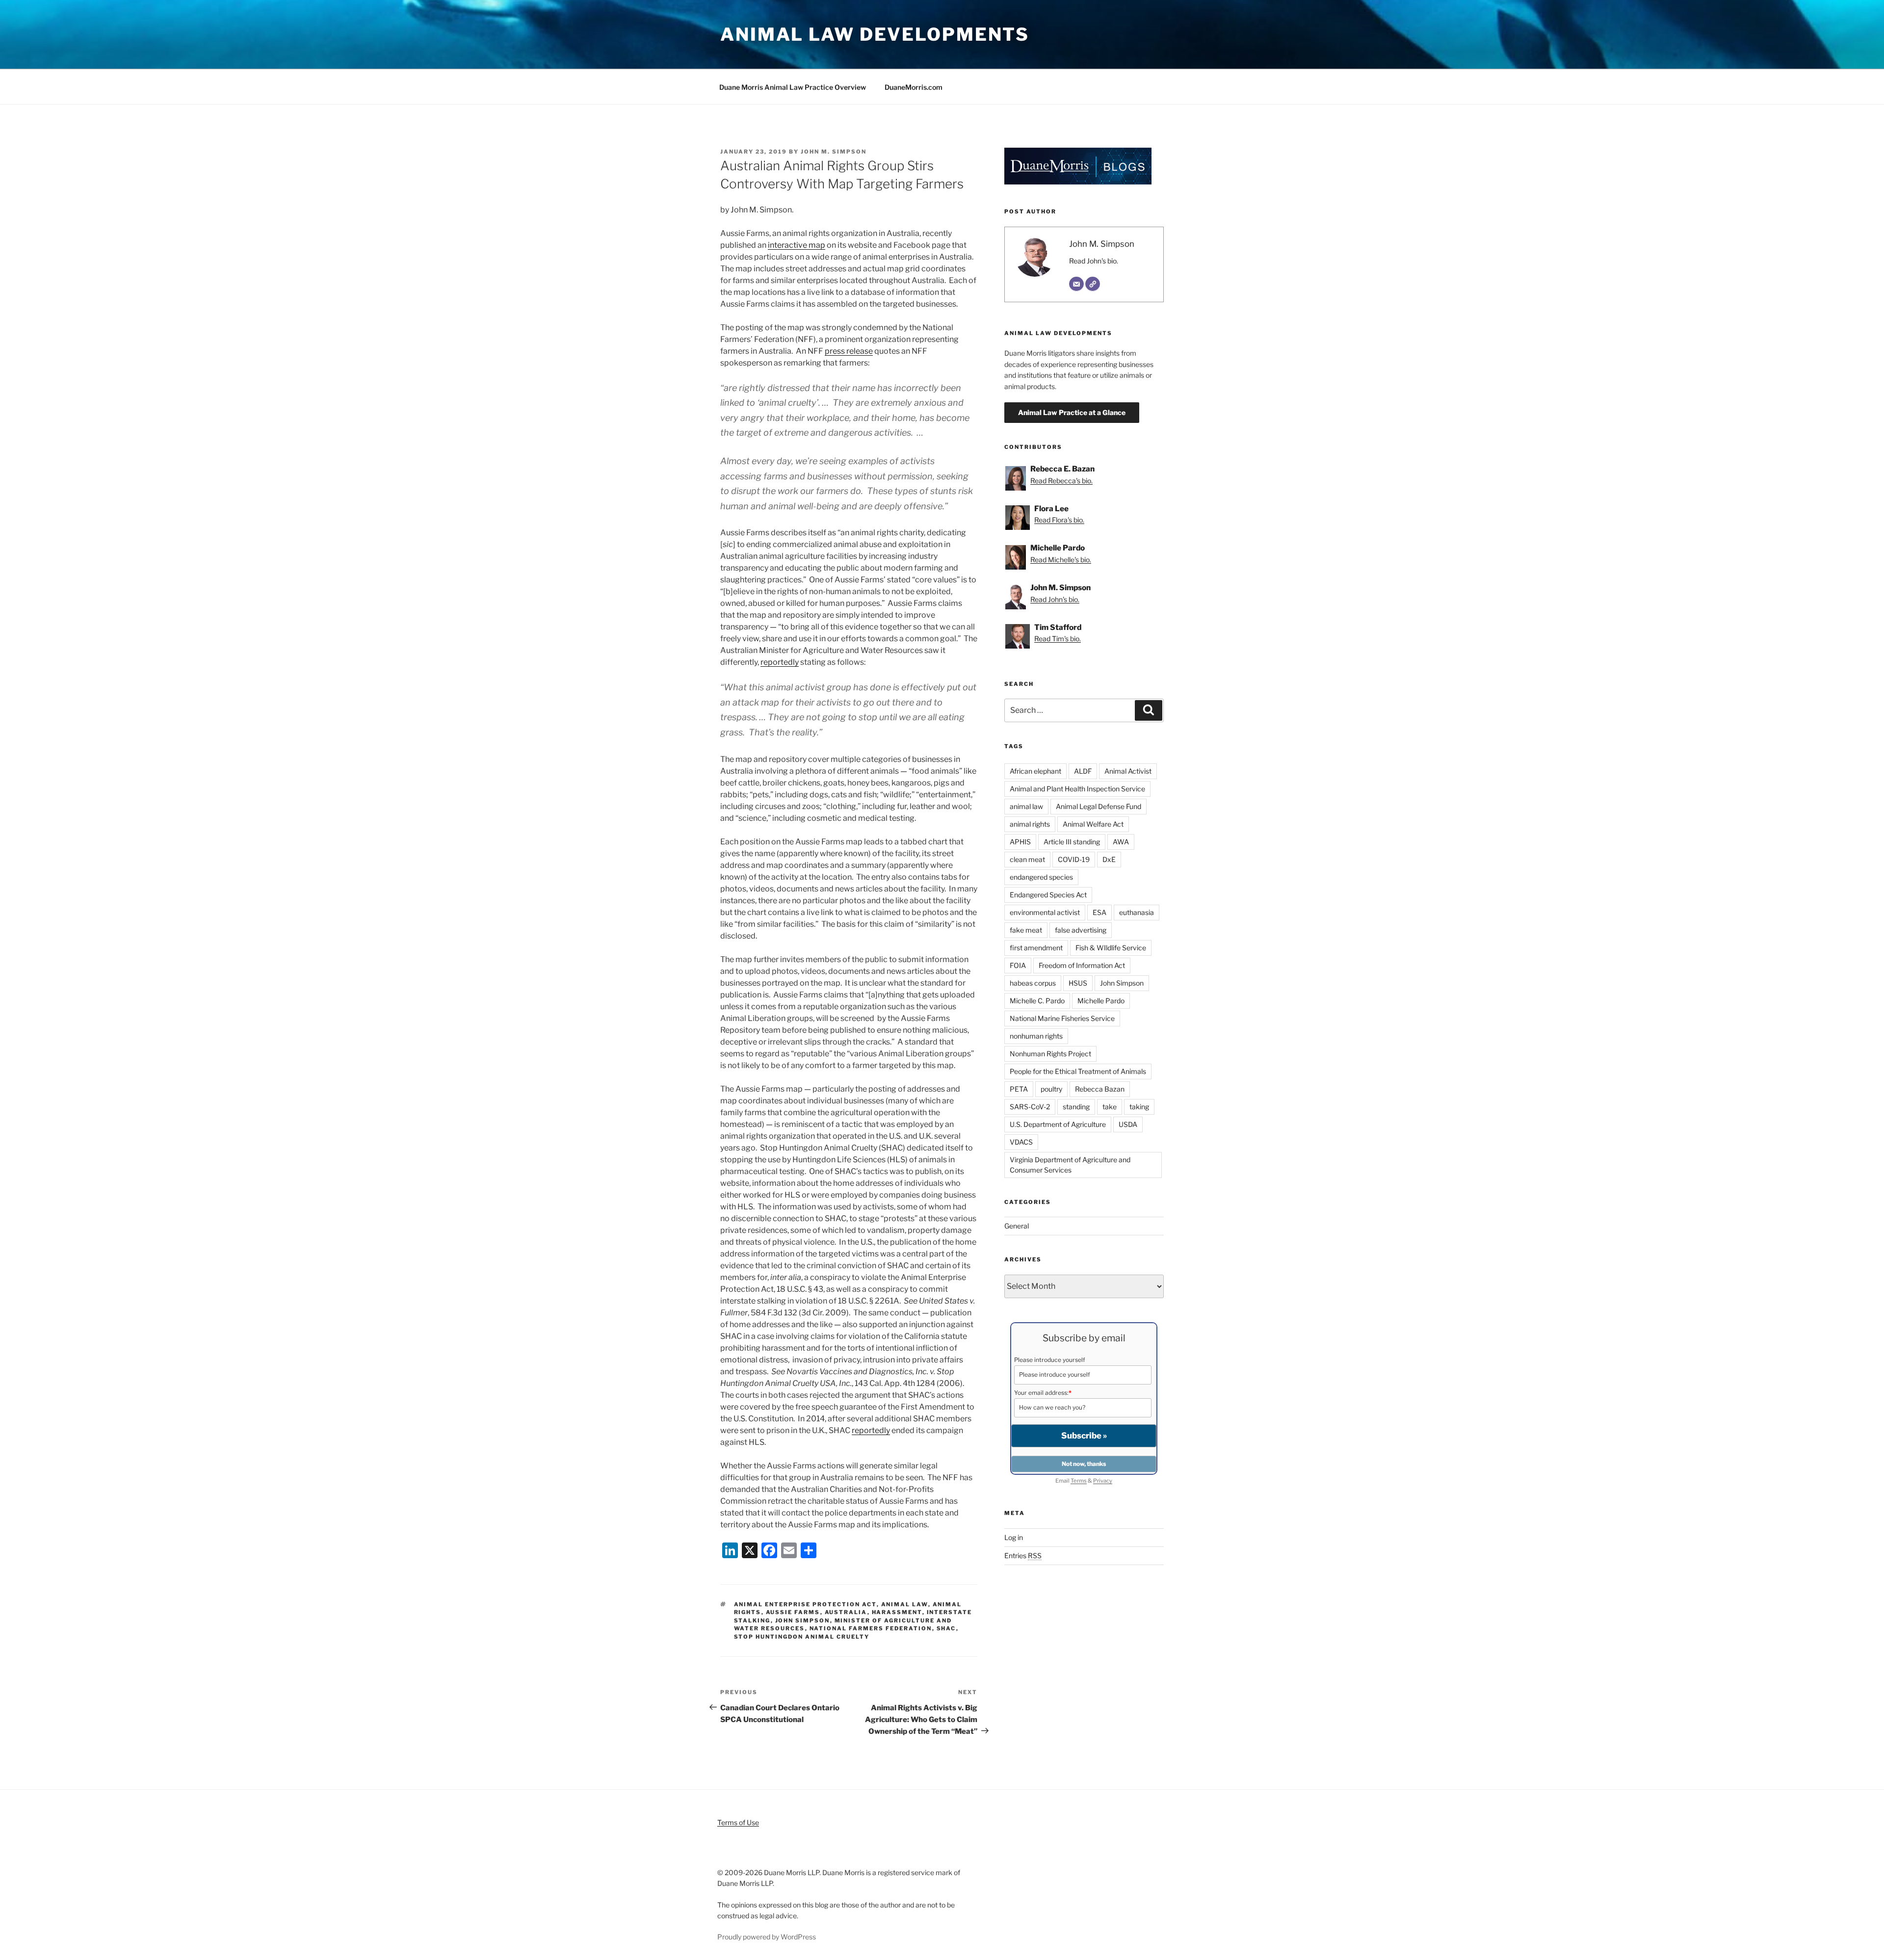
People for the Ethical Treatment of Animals (1078, 1071)
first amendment (1036, 948)
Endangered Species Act (1048, 895)
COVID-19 (1074, 859)
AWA (1121, 842)
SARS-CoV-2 (1030, 1107)
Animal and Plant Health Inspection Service (1077, 789)
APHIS (1020, 842)
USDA (1128, 1124)
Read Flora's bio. (1059, 520)
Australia (846, 1612)
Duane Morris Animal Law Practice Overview (793, 87)
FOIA (1018, 965)
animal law (905, 1604)
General (1017, 1226)
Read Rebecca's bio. (1061, 481)
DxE (1109, 859)
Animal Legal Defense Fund (1099, 806)
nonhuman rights (1036, 1036)
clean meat (1027, 859)
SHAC (946, 1628)
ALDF (1083, 771)
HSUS (1078, 983)
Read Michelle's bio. (1061, 560)
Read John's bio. (1094, 261)
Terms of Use (738, 1822)
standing (1076, 1107)
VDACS (1021, 1142)
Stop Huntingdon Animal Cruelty (802, 1637)
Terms (1079, 1481)
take (1110, 1107)
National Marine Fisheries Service (1062, 1018)
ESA (1099, 912)
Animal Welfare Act (1093, 824)
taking (1139, 1107)
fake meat (1026, 930)
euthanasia (1137, 912)
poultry (1051, 1089)
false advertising (1081, 930)
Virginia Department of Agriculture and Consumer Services (1070, 1165)
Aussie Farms (793, 1612)
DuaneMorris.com (914, 87)
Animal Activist (1128, 771)
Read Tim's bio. (1058, 639)
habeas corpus (1033, 983)
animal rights (1030, 824)
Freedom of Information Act (1082, 965)
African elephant (1035, 771)
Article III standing (1072, 842)
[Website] (1093, 284)
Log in (1014, 1537)
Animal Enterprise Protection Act (805, 1604)
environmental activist (1045, 912)
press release (849, 351)
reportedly (780, 662)
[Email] (1076, 284)
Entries (1023, 1555)
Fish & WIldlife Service (1111, 948)
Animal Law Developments (875, 34)
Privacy (1103, 1481)
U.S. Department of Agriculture (1058, 1124)
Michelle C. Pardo (1037, 1001)
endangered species (1041, 877)
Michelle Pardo (1101, 1001)
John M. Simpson (834, 152)
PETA (1019, 1089)
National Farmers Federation (871, 1628)
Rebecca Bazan (1100, 1089)
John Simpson (803, 1620)
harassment (897, 1612)
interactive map (797, 245)
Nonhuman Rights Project (1050, 1054)
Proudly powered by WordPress (767, 1937)
